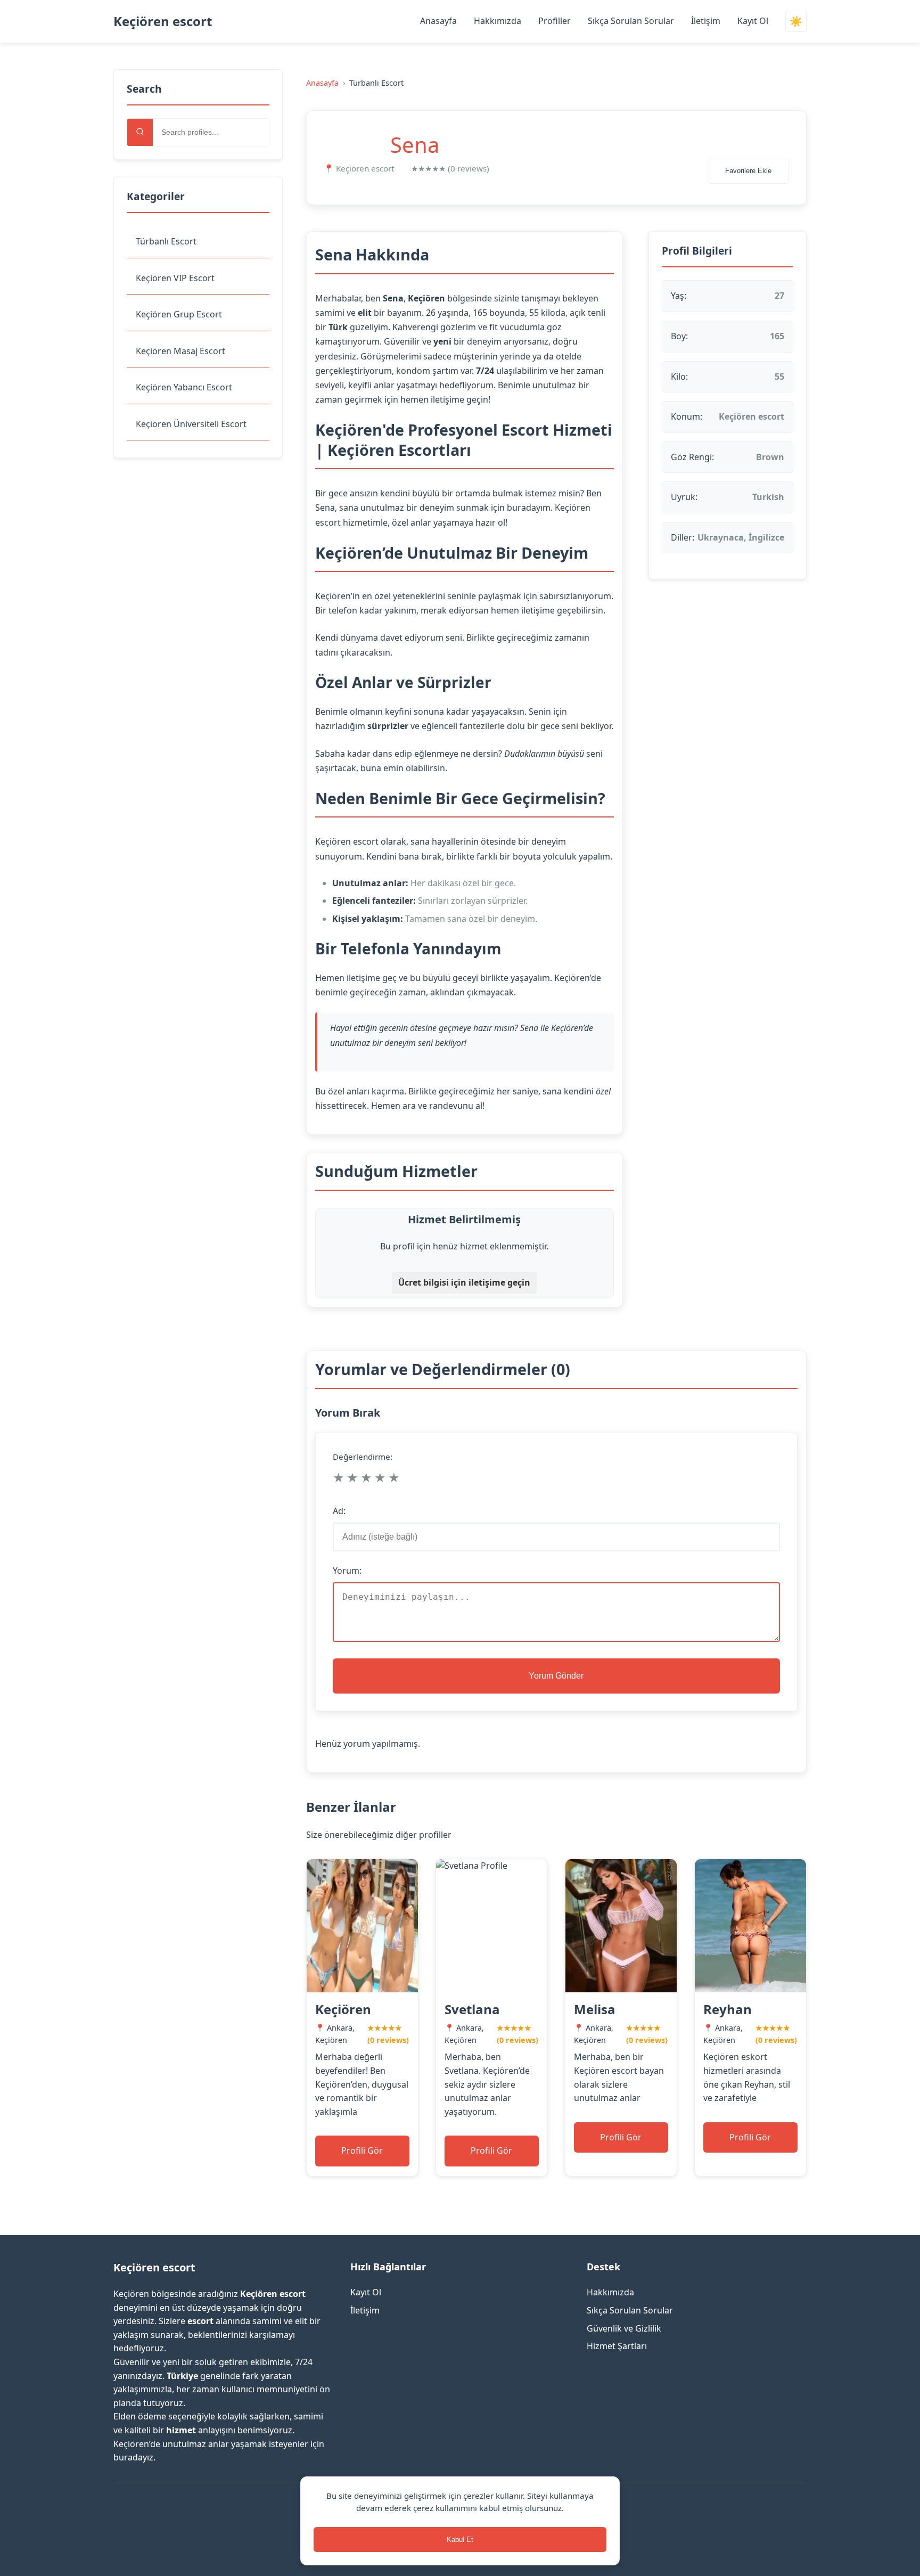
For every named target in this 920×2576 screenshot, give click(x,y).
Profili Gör (362, 2150)
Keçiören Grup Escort (179, 314)
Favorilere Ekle (748, 171)
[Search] (140, 132)
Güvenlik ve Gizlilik (624, 2328)
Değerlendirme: (363, 1457)
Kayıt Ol (753, 21)
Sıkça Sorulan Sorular (631, 21)
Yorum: (347, 1571)
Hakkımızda (498, 21)
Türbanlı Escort (166, 241)
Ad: (339, 1511)
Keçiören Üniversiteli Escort (191, 424)
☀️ (796, 22)
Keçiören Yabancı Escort (184, 387)
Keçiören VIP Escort (175, 278)
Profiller (555, 21)
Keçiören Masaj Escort (180, 351)
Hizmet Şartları (617, 2346)
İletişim (706, 21)
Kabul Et (460, 2540)
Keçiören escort (163, 21)
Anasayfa (438, 21)
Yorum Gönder (556, 1676)
